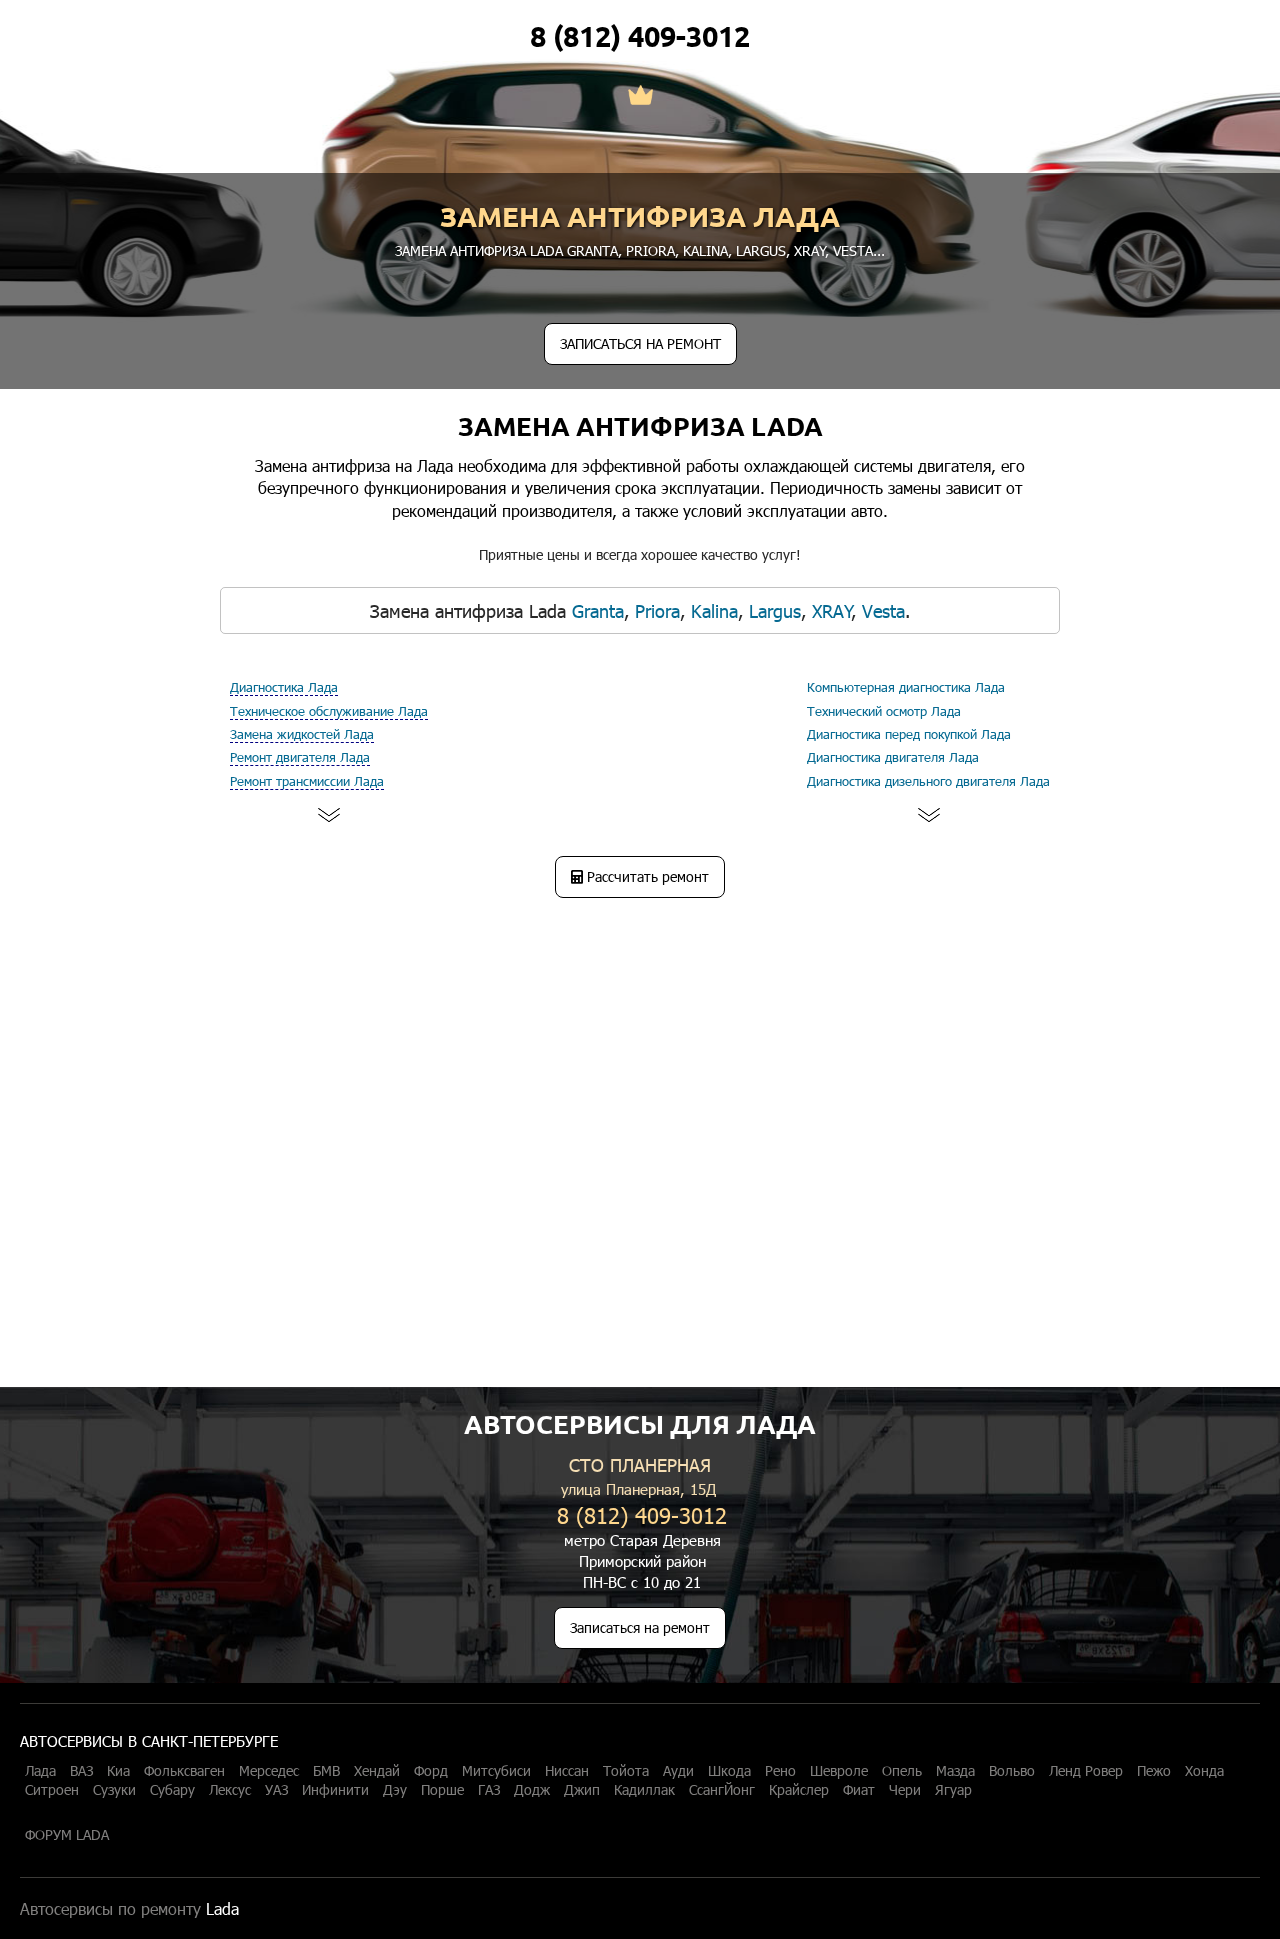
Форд (431, 1771)
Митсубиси (496, 1771)
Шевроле (839, 1771)
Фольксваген (184, 1771)
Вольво (1012, 1771)
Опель (902, 1771)
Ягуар (953, 1790)
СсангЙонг (722, 1790)
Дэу (395, 1790)
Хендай (377, 1771)
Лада (40, 1771)
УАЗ (276, 1790)
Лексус (230, 1790)
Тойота (626, 1771)
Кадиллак (644, 1790)
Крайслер (799, 1790)
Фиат (859, 1790)
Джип (582, 1790)
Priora (650, 250)
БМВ (326, 1771)
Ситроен (52, 1790)
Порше (442, 1790)
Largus (761, 250)
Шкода (729, 1771)
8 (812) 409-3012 (640, 36)
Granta (592, 250)
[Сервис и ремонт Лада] (640, 97)
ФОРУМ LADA (67, 1835)
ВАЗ (81, 1771)
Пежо (1154, 1771)
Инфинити (335, 1790)
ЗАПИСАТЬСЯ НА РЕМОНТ (640, 343)
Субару (172, 1790)
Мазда (955, 1771)
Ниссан (567, 1771)
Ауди (678, 1771)
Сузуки (114, 1790)
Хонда (1204, 1771)
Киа (118, 1771)
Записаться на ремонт (640, 1627)
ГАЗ (489, 1790)
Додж (532, 1790)
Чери (905, 1790)
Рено (780, 1771)
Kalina (705, 250)
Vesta (853, 250)
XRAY (810, 250)
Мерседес (269, 1771)
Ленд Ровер (1086, 1771)
